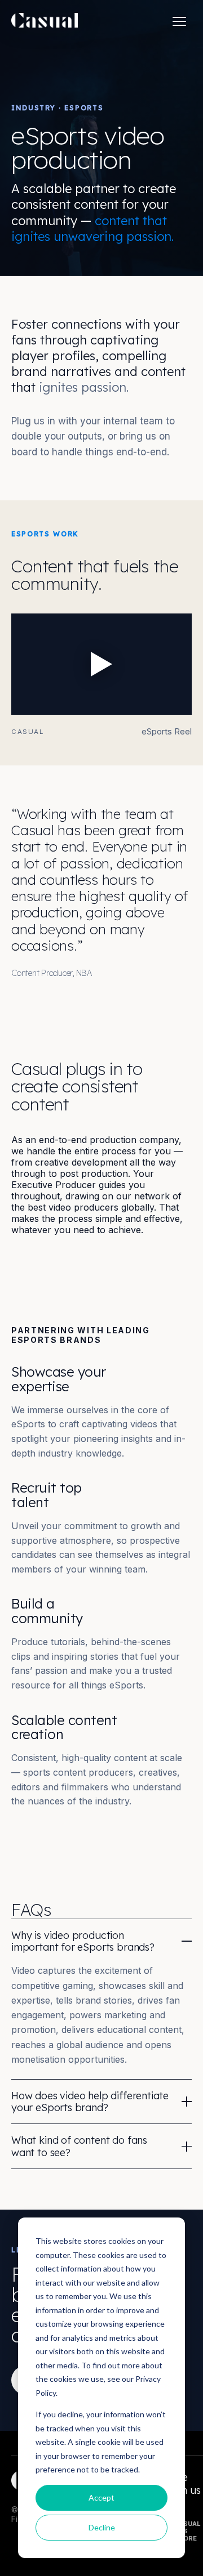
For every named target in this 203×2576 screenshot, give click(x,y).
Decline (102, 2527)
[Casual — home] (45, 21)
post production (94, 1173)
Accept (101, 2497)
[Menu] (179, 21)
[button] (101, 664)
